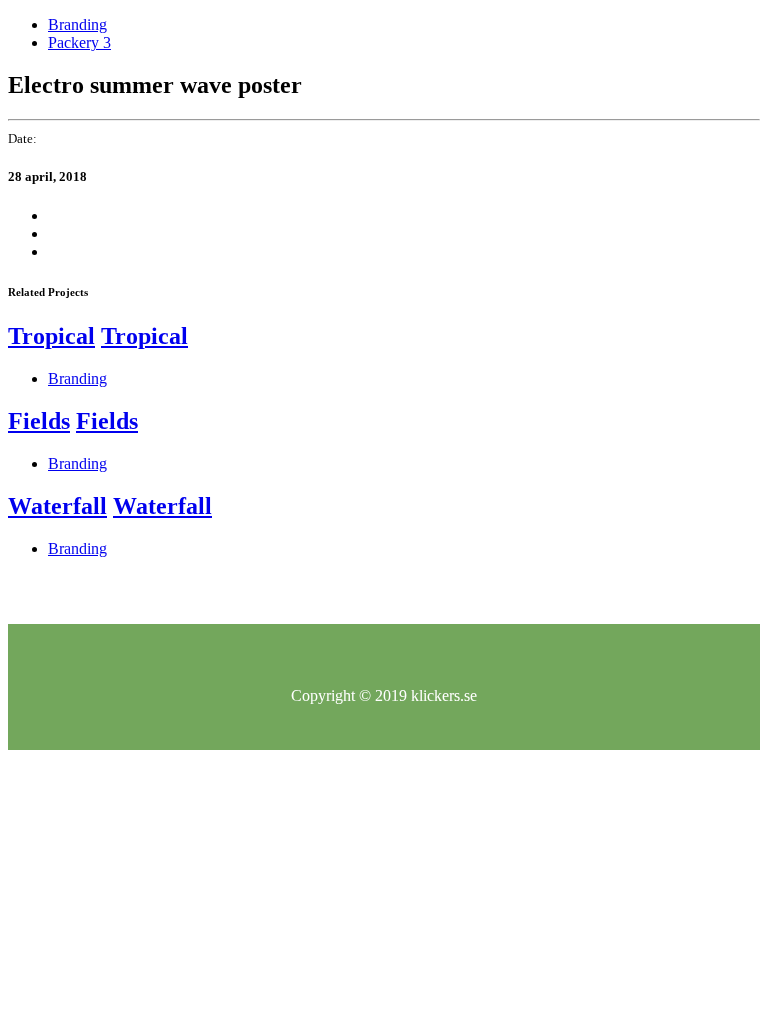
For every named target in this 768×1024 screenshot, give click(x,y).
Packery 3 (79, 42)
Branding (77, 24)
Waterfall (57, 506)
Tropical (51, 336)
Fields (39, 421)
